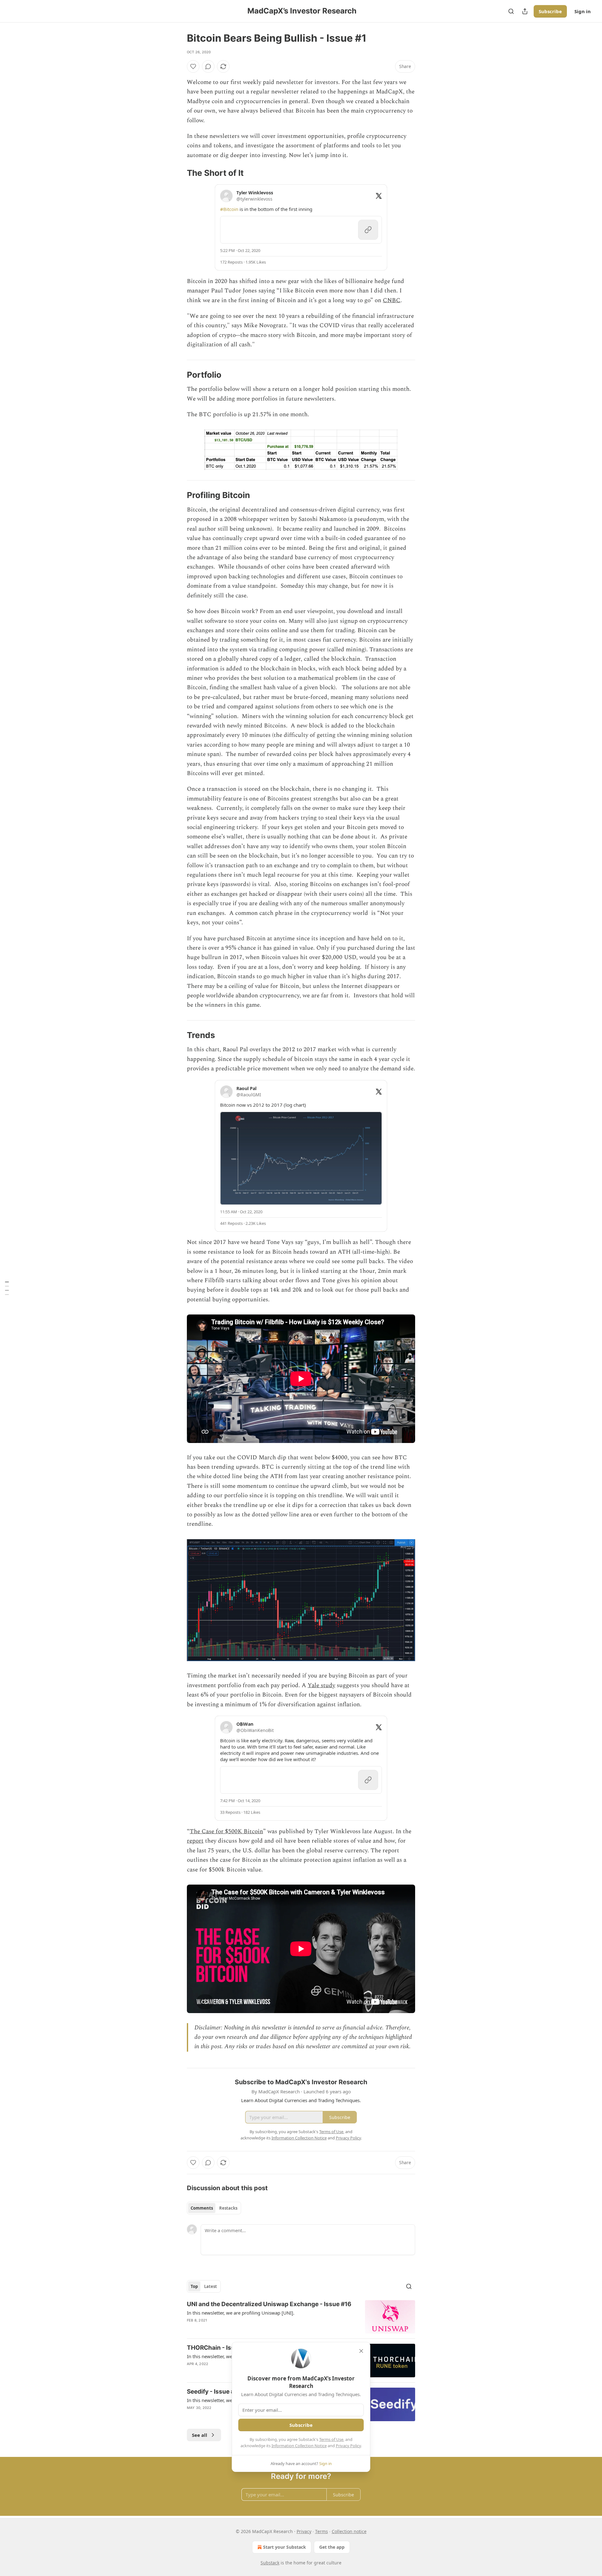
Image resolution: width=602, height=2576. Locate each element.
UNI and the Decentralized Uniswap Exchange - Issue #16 (269, 2304)
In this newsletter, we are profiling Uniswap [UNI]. (241, 2313)
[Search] (511, 11)
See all (200, 2435)
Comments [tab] (202, 2208)
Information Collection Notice (299, 2446)
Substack (270, 2563)
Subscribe (550, 11)
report (195, 1841)
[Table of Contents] (7, 1288)
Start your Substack (285, 2547)
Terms (322, 2531)
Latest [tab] (211, 2286)
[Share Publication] (525, 11)
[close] (361, 2351)
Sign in (583, 11)
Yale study (321, 1685)
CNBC (392, 300)
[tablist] (214, 2208)
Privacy (304, 2531)
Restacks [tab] (228, 2208)
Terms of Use (331, 2439)
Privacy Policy (348, 2446)
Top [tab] (194, 2286)
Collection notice (349, 2531)
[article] (301, 2317)
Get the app (332, 2547)
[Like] (193, 66)
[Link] (178, 173)
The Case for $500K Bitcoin (226, 1831)
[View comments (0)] (208, 66)
